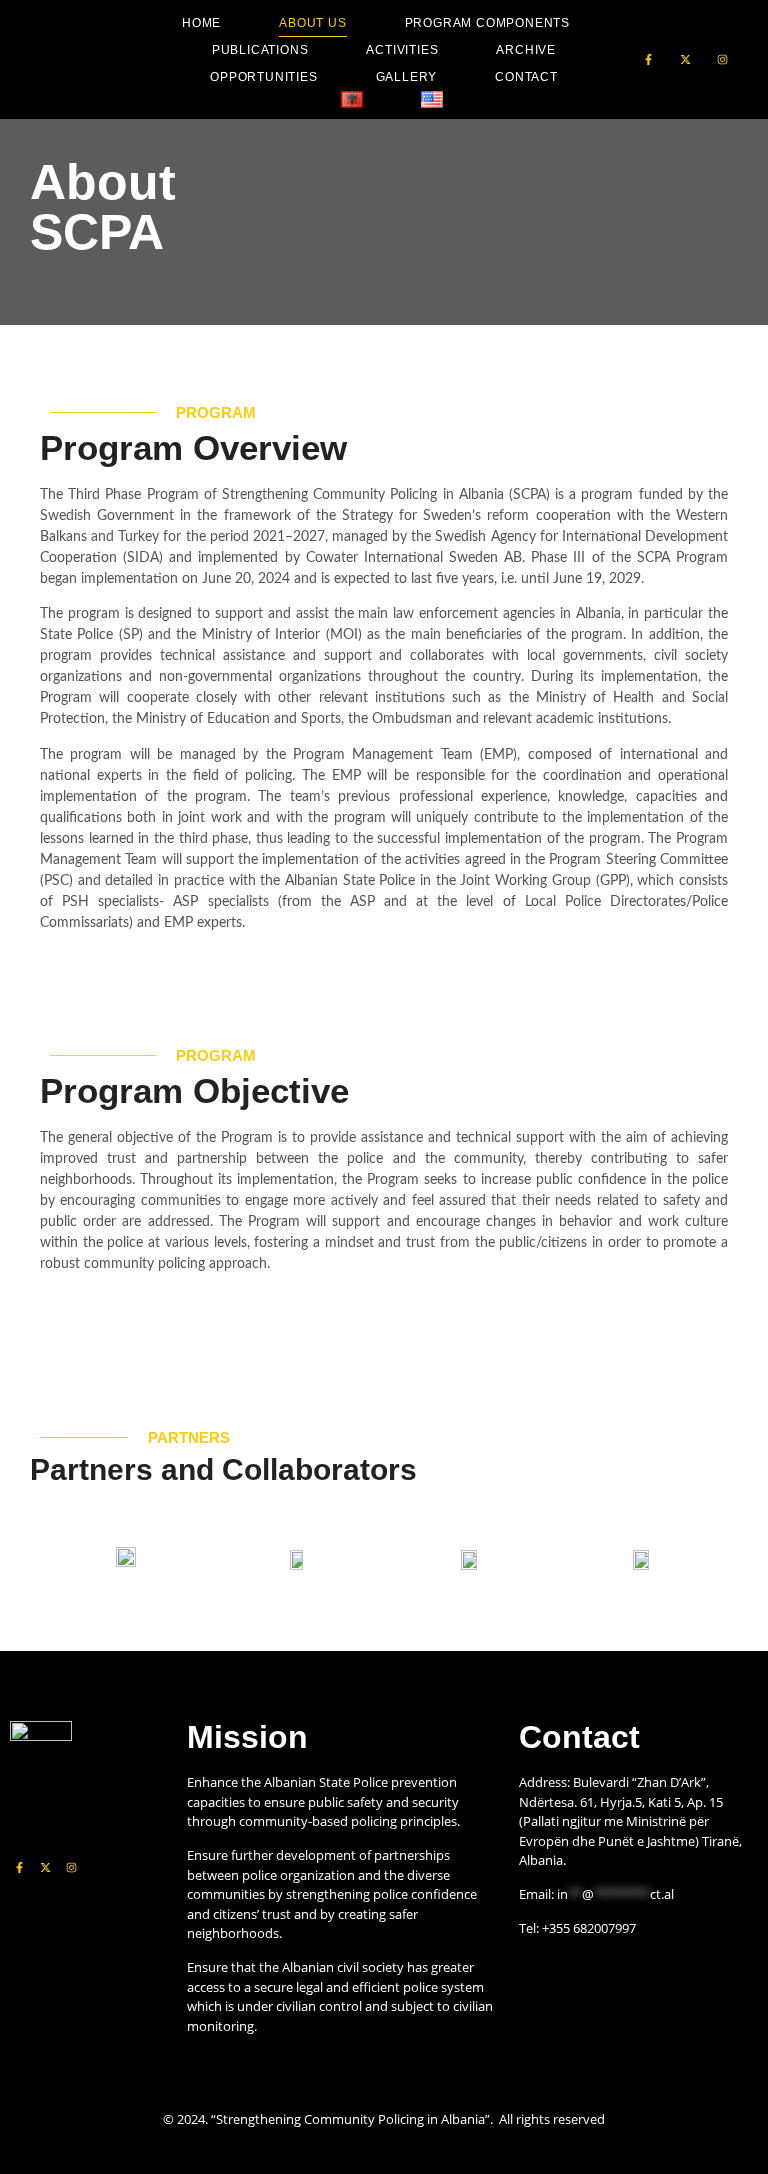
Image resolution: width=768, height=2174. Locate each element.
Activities (402, 50)
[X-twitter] (685, 59)
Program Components (487, 23)
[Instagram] (722, 59)
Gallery (407, 77)
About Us (312, 23)
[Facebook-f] (648, 59)
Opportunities (263, 77)
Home (201, 23)
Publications (260, 50)
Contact (526, 77)
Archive (526, 50)
